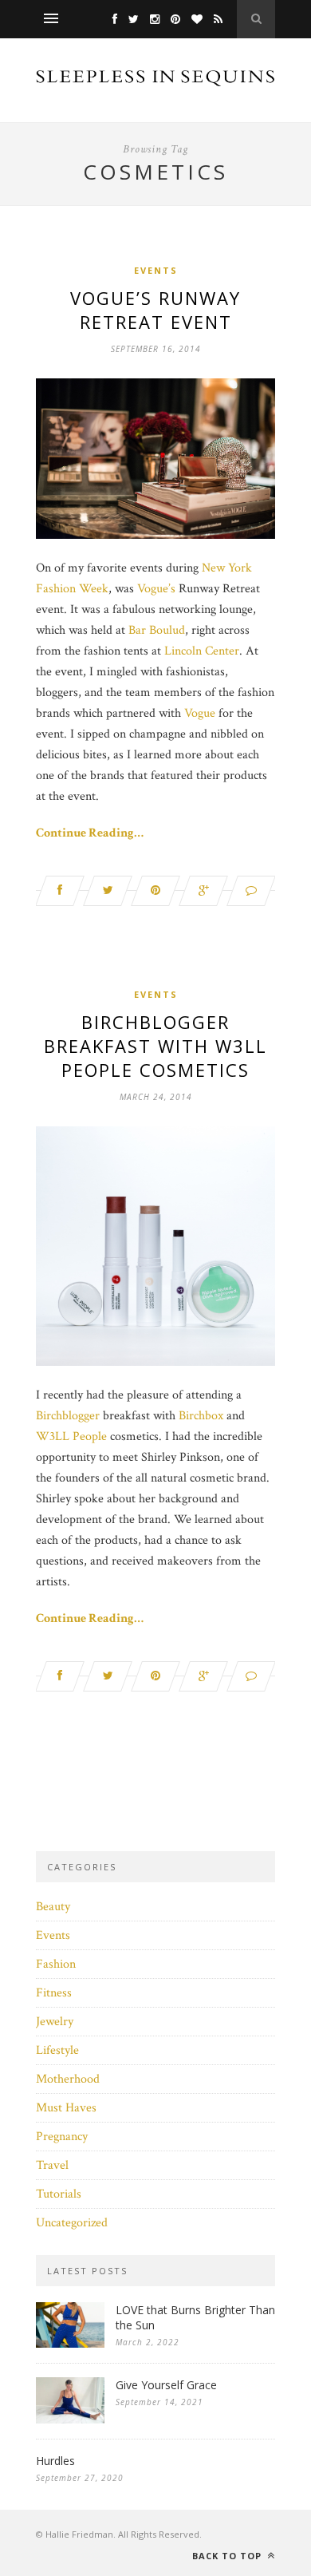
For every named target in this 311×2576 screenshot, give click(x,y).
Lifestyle (57, 2050)
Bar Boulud (157, 630)
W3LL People (71, 1436)
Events (156, 270)
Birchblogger (68, 1416)
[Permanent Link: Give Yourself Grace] (70, 2420)
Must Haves (66, 2108)
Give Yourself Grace (166, 2385)
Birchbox (201, 1416)
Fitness (54, 1993)
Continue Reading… (90, 833)
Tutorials (59, 2194)
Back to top (228, 2556)
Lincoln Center (202, 651)
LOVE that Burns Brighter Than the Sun (195, 2317)
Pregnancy (62, 2137)
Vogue (200, 713)
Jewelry (55, 2022)
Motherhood (68, 2079)
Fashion (56, 1964)
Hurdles (55, 2461)
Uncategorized (72, 2223)
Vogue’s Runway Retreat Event (155, 310)
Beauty (53, 1907)
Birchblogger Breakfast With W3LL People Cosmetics (155, 1046)
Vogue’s (156, 589)
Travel (52, 2165)
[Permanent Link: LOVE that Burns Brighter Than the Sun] (70, 2344)
